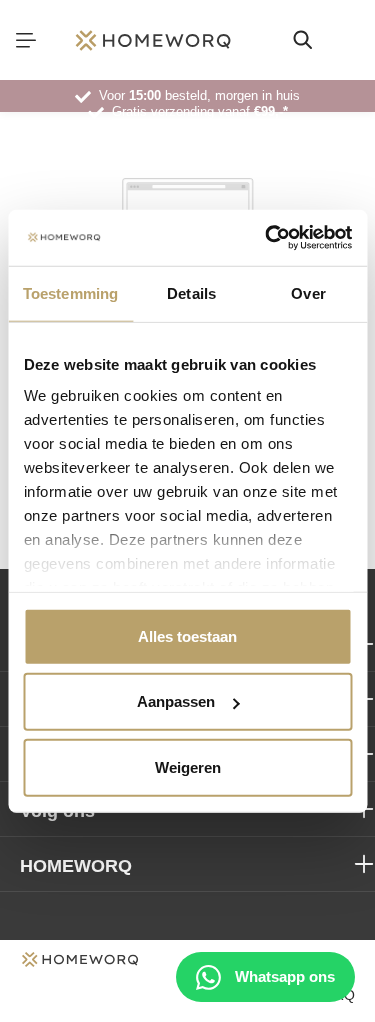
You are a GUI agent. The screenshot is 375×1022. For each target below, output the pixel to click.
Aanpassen (176, 701)
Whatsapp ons (283, 976)
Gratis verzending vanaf (200, 111)
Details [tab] (191, 292)
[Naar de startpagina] (153, 40)
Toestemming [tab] (70, 292)
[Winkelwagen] (349, 40)
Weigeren (188, 766)
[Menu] (26, 40)
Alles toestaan (187, 635)
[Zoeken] (303, 40)
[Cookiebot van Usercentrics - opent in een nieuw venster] (267, 238)
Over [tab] (308, 292)
